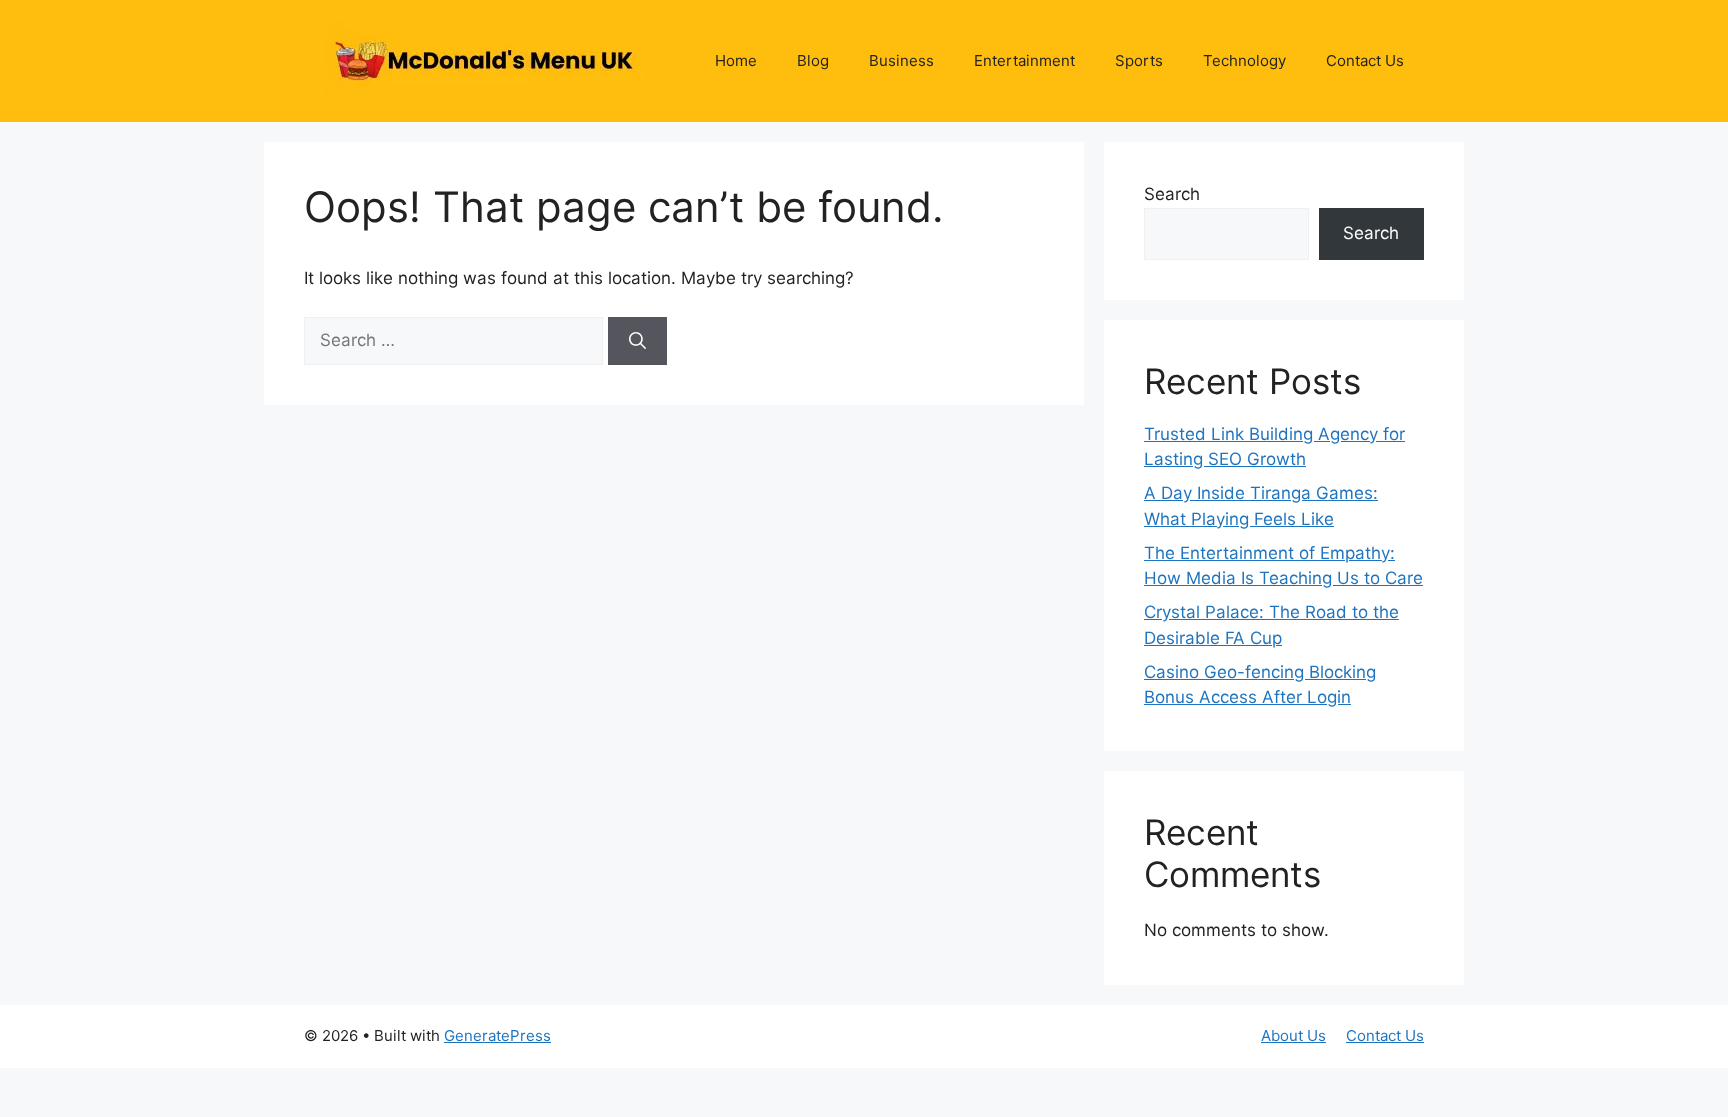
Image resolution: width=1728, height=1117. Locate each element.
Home (736, 60)
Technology (1244, 60)
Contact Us (1365, 60)
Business (901, 60)
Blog (813, 60)
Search (1172, 194)
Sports (1139, 60)
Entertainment (1024, 60)
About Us (1293, 1035)
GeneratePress (497, 1035)
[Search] (637, 341)
